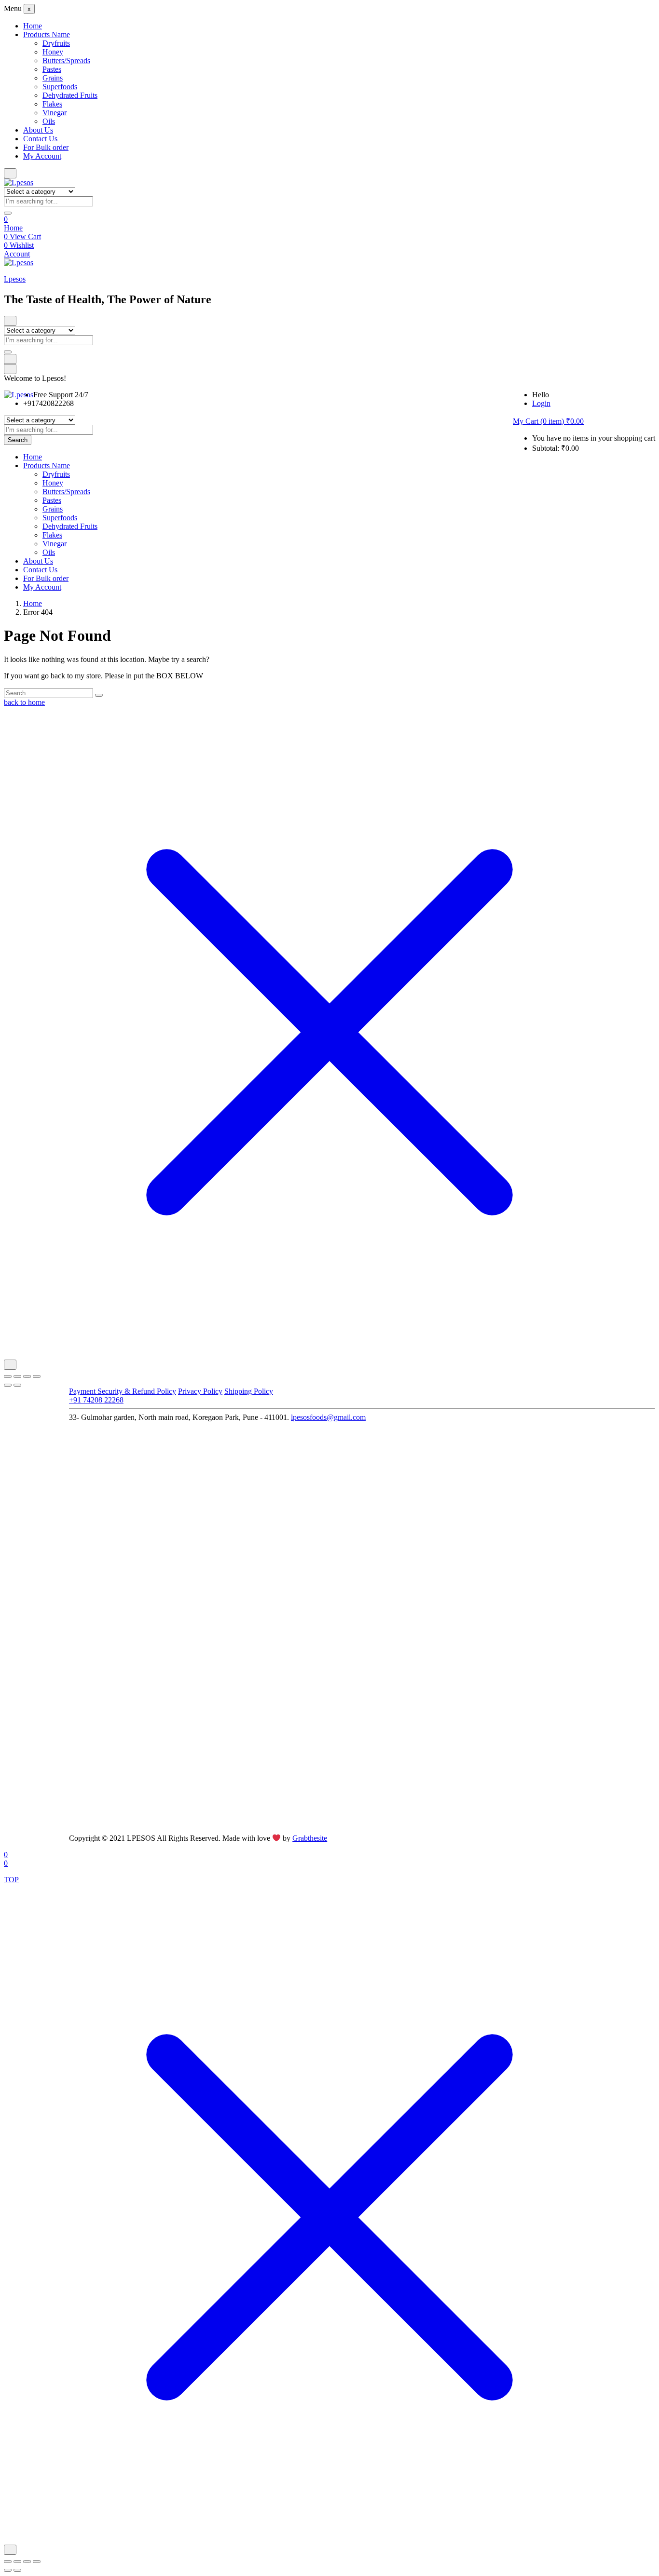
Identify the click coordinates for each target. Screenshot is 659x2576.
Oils (49, 121)
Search (18, 440)
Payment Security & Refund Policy (123, 1391)
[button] (548, 421)
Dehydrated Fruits (70, 95)
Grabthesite (310, 1838)
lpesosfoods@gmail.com (328, 1417)
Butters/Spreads (66, 61)
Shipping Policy (249, 1391)
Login (541, 403)
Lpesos (15, 279)
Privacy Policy (200, 1391)
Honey (53, 52)
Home (33, 26)
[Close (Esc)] (37, 1376)
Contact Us (40, 139)
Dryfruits (56, 43)
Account (17, 254)
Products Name (47, 34)
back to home (24, 702)
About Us (38, 130)
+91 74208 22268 (96, 1400)
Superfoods (60, 87)
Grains (53, 78)
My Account (42, 156)
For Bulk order (46, 147)
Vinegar (55, 113)
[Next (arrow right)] (17, 1385)
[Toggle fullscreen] (17, 1376)
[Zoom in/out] (8, 1376)
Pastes (52, 69)
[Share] (27, 1376)
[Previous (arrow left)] (8, 1385)
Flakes (52, 104)
